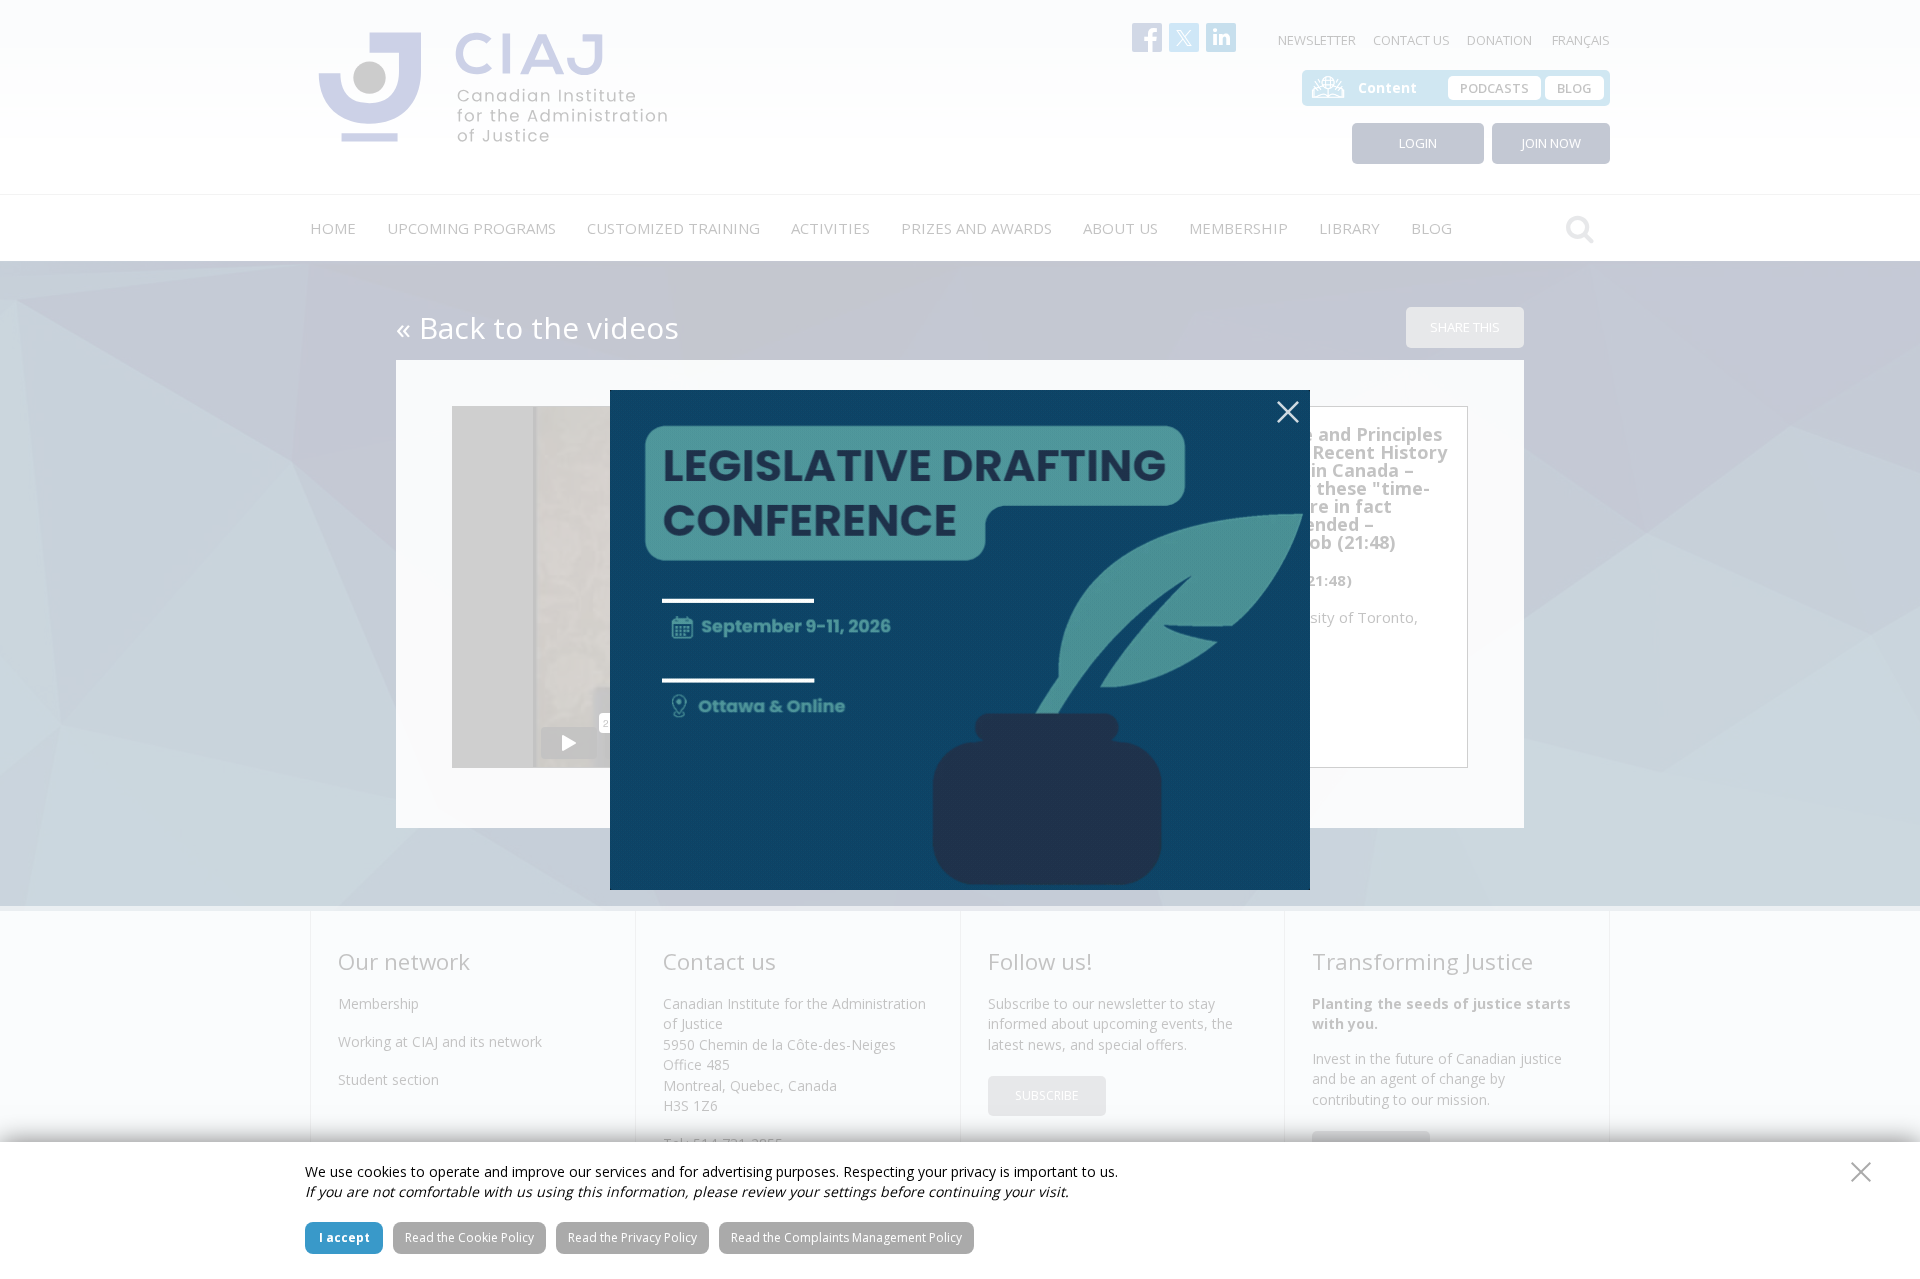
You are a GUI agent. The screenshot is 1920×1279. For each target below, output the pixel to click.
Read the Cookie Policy (469, 1237)
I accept (344, 1237)
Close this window (1861, 1172)
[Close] (1288, 412)
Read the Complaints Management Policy (846, 1237)
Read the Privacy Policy (632, 1237)
